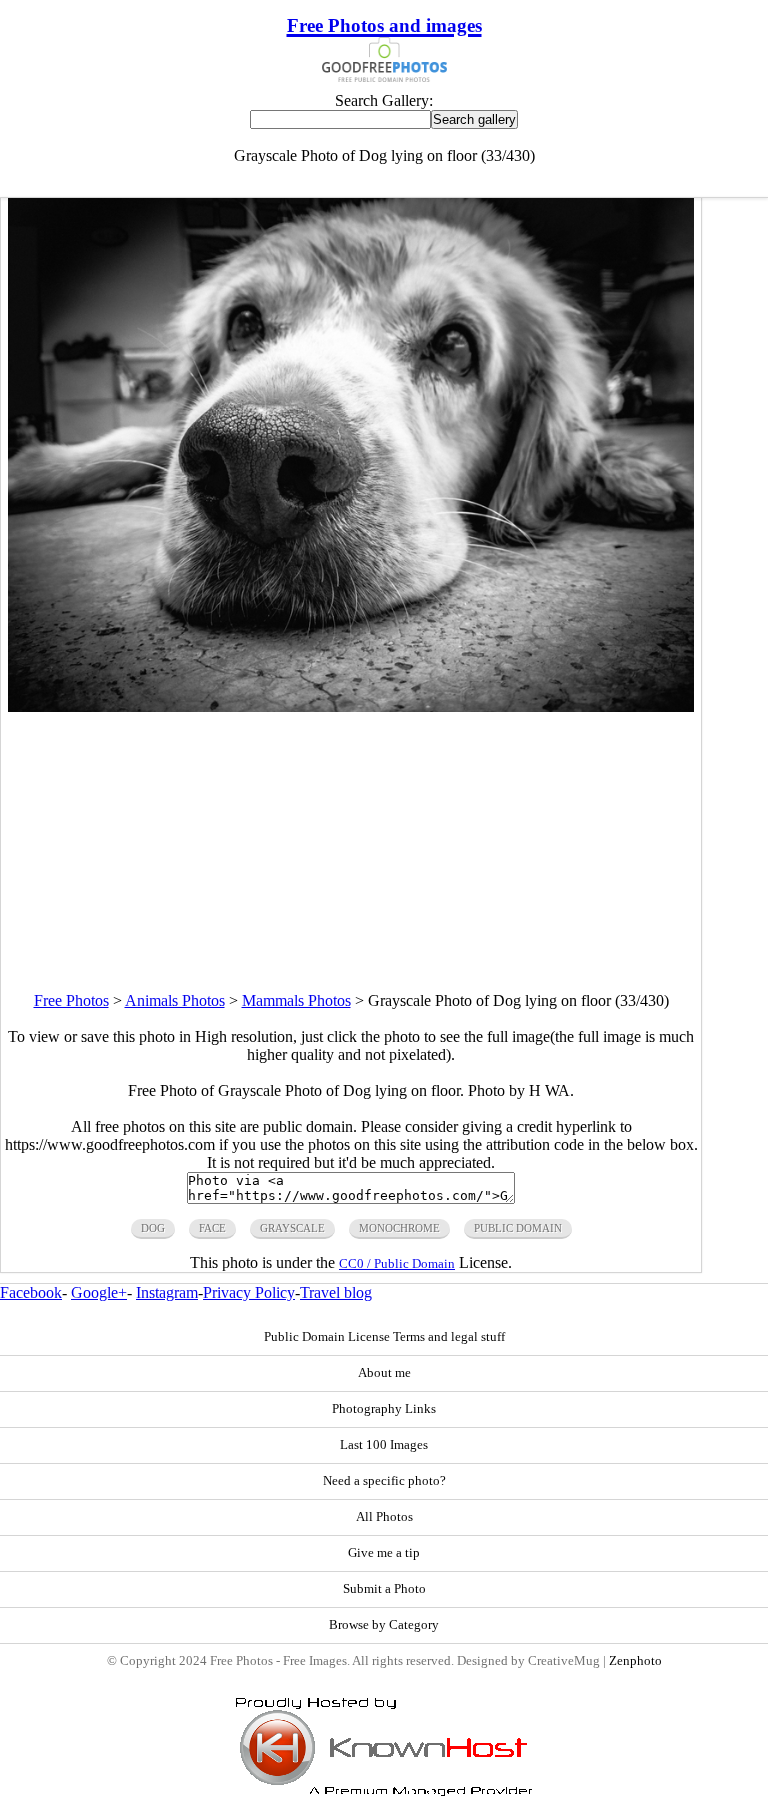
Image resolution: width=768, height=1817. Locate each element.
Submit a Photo (384, 1589)
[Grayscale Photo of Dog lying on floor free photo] (351, 706)
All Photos (384, 1517)
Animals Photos (175, 1000)
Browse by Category (384, 1625)
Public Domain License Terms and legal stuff (384, 1337)
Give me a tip (384, 1553)
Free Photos (71, 1000)
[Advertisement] (351, 852)
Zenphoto (635, 1661)
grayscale (292, 1228)
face (212, 1228)
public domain (518, 1228)
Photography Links (384, 1409)
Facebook (31, 1292)
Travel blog (336, 1292)
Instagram (167, 1292)
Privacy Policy (249, 1292)
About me (384, 1373)
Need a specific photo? (384, 1481)
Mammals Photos (296, 1000)
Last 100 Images (384, 1445)
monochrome (399, 1228)
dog (153, 1228)
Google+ (99, 1292)
